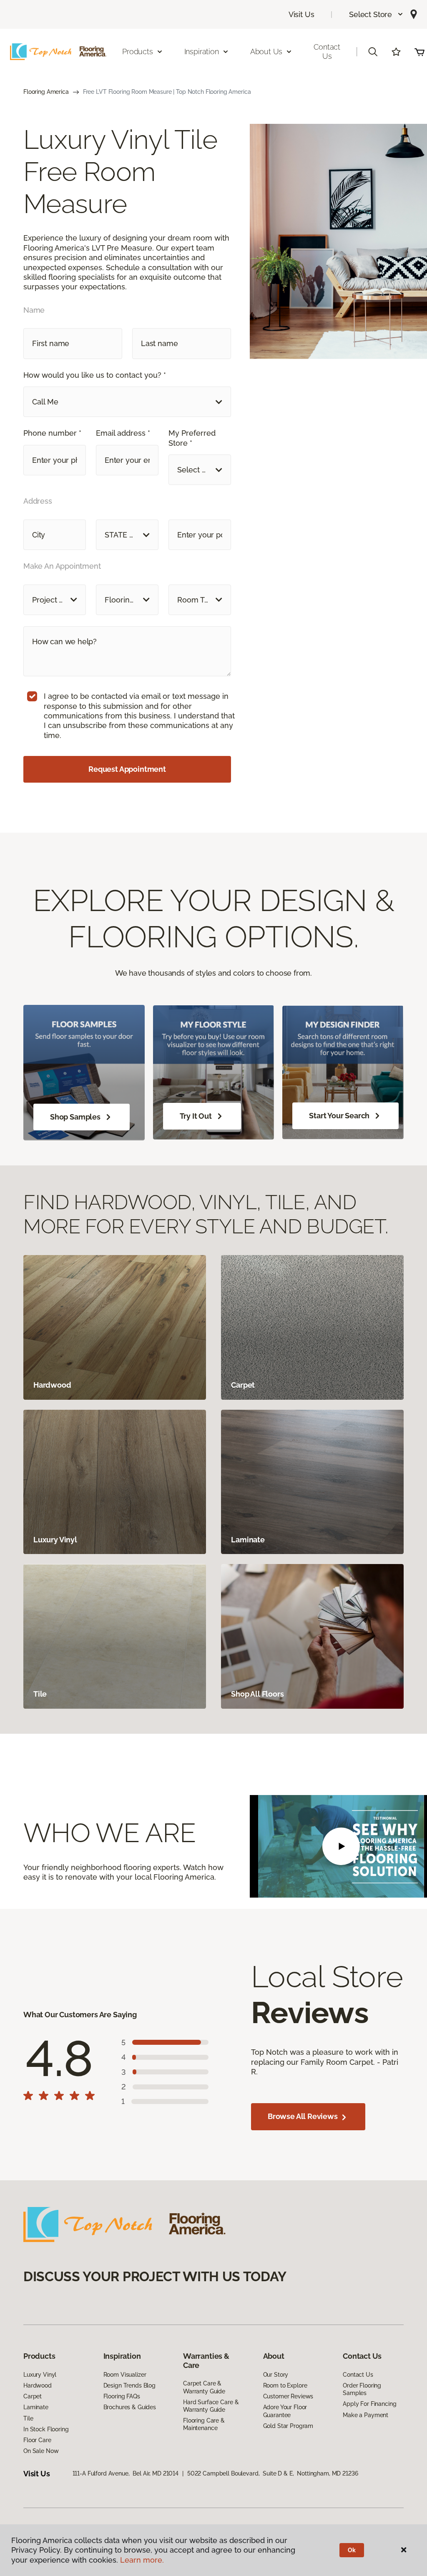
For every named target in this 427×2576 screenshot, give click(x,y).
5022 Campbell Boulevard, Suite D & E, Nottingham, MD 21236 (273, 2473)
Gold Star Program (288, 2426)
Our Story (276, 2375)
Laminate (36, 2407)
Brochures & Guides (130, 2407)
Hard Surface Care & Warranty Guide (211, 2406)
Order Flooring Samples (362, 2389)
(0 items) (419, 52)
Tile (28, 2418)
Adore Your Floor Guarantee (285, 2411)
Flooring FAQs (122, 2396)
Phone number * (52, 433)
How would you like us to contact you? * (95, 375)
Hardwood (38, 2385)
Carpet (33, 2396)
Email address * (123, 433)
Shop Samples (75, 1117)
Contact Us (327, 51)
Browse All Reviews (304, 2116)
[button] (376, 14)
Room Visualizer (125, 2375)
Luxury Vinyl (40, 2375)
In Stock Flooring (46, 2429)
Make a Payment (365, 2415)
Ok (352, 2550)
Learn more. (142, 2560)
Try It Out (196, 1116)
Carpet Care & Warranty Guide (204, 2387)
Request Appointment (127, 769)
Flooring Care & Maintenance (204, 2424)
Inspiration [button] (202, 51)
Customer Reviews (288, 2396)
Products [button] (138, 51)
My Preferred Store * (192, 438)
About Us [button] (266, 51)
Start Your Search (339, 1116)
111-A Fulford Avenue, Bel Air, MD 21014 (126, 2473)
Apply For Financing (369, 2404)
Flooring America (46, 92)
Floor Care (37, 2440)
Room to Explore (285, 2385)
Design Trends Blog (129, 2385)
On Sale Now (41, 2451)
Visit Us (301, 14)
